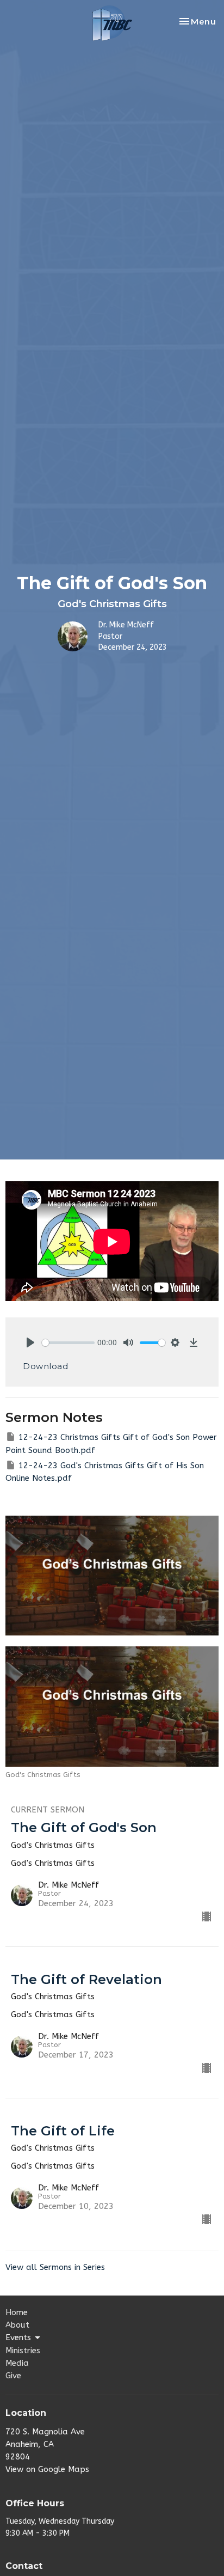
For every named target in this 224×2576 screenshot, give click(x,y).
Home (17, 2312)
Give (13, 2376)
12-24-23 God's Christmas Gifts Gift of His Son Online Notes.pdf (105, 1472)
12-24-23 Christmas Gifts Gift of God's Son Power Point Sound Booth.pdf (111, 1443)
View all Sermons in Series (55, 2267)
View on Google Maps (47, 2469)
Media (17, 2363)
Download (45, 1366)
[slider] (68, 1343)
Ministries (23, 2351)
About (17, 2325)
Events (18, 2337)
